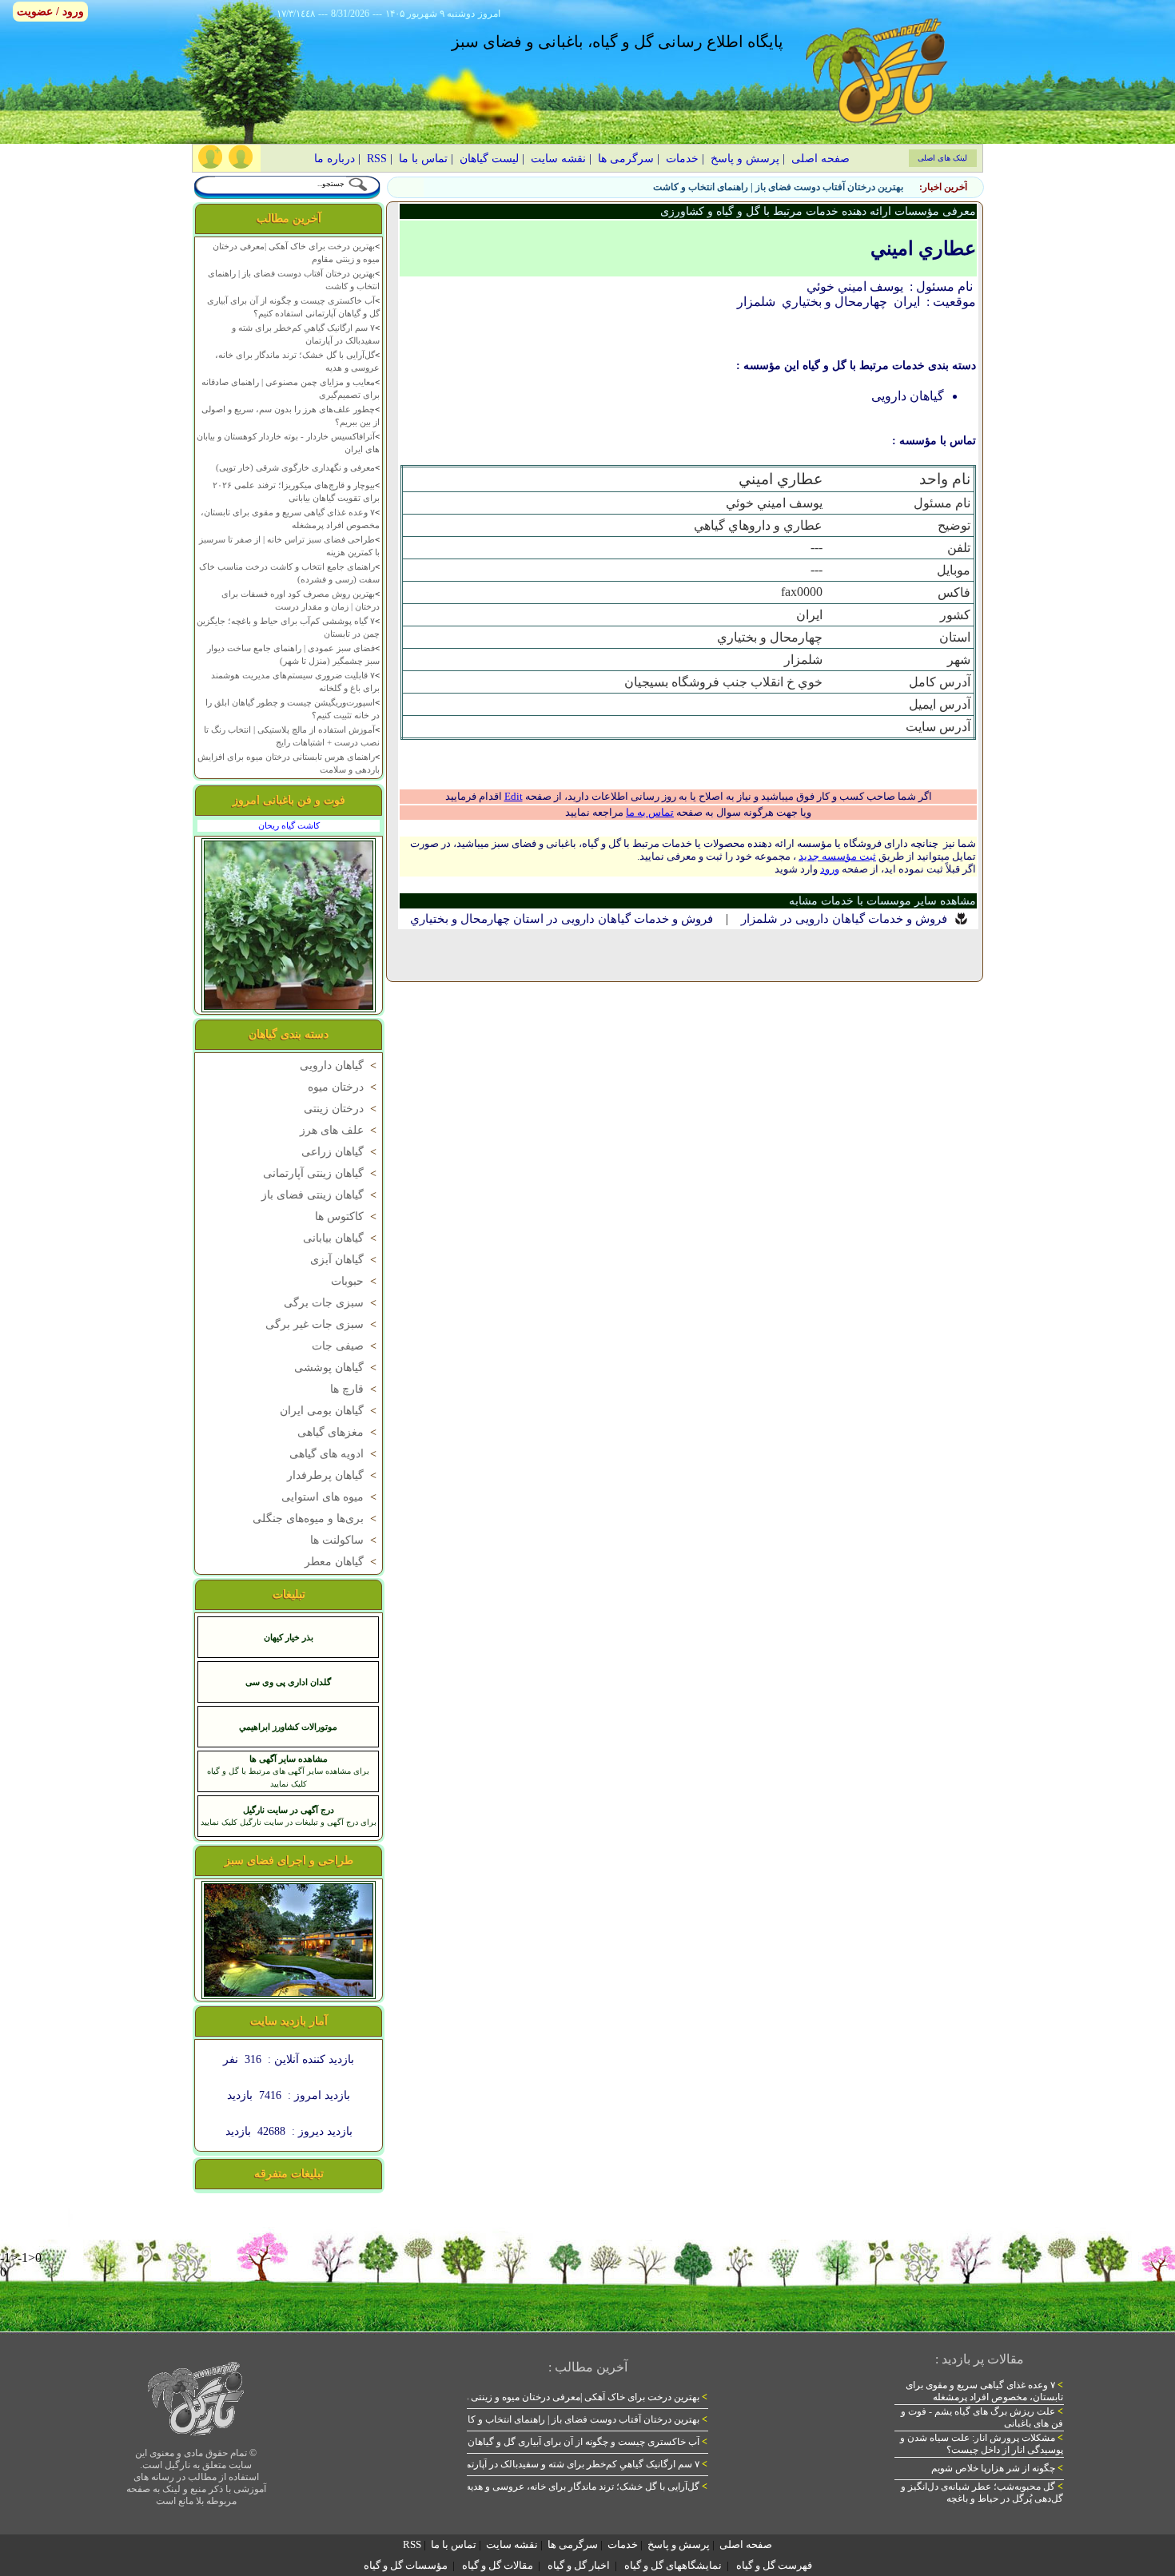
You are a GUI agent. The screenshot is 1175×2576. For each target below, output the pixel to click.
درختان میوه (344, 1087)
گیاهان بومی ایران (330, 1411)
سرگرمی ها (626, 159)
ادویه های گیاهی (335, 1454)
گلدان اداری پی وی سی (288, 1682)
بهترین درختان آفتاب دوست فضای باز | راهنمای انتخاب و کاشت (778, 187)
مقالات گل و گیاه (498, 2565)
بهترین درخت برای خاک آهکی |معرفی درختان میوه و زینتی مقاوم (576, 2397)
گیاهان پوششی (337, 1368)
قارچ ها (355, 1389)
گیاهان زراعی (341, 1152)
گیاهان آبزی (345, 1260)
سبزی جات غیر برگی (323, 1324)
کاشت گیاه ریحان (289, 825)
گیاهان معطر (342, 1562)
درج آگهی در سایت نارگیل (289, 1810)
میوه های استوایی (331, 1497)
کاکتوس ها (347, 1216)
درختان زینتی (342, 1109)
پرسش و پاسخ (745, 159)
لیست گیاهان (489, 159)
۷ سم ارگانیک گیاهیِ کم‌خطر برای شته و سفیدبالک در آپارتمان (582, 2464)
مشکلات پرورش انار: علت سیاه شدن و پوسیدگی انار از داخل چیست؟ (982, 2444)
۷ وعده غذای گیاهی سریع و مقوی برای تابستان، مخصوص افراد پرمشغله (984, 2391)
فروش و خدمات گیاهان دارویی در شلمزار (844, 919)
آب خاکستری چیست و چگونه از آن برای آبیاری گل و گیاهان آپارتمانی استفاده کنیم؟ (540, 2442)
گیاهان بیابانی (341, 1238)
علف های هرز (340, 1130)
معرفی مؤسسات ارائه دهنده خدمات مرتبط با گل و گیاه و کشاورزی (818, 211)
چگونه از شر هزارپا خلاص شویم (997, 2468)
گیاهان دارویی (340, 1065)
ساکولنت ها (345, 1540)
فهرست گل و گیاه (774, 2565)
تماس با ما (423, 159)
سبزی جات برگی (332, 1303)
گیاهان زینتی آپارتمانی (321, 1173)
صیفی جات (346, 1346)
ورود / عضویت (50, 12)
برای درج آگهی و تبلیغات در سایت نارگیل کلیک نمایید (289, 1822)
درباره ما (335, 159)
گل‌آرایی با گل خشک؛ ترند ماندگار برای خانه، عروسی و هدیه (587, 2487)
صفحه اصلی (821, 159)
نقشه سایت (558, 159)
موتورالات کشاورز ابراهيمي (288, 1727)
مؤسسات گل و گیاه (406, 2565)
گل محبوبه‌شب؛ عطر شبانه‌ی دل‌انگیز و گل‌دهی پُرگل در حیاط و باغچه (982, 2493)
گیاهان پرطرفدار (333, 1475)
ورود (830, 869)
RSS (377, 159)
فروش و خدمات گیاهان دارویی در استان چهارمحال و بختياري (562, 919)
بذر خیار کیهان (289, 1637)
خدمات (682, 159)
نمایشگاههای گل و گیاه (673, 2565)
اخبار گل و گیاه (579, 2565)
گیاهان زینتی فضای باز (321, 1195)
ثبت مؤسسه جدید (837, 856)
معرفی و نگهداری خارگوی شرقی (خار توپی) (295, 467)
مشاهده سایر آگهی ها (289, 1759)
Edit (514, 796)
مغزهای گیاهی (339, 1432)
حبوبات (355, 1281)
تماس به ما (650, 812)
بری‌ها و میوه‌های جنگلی (316, 1519)
